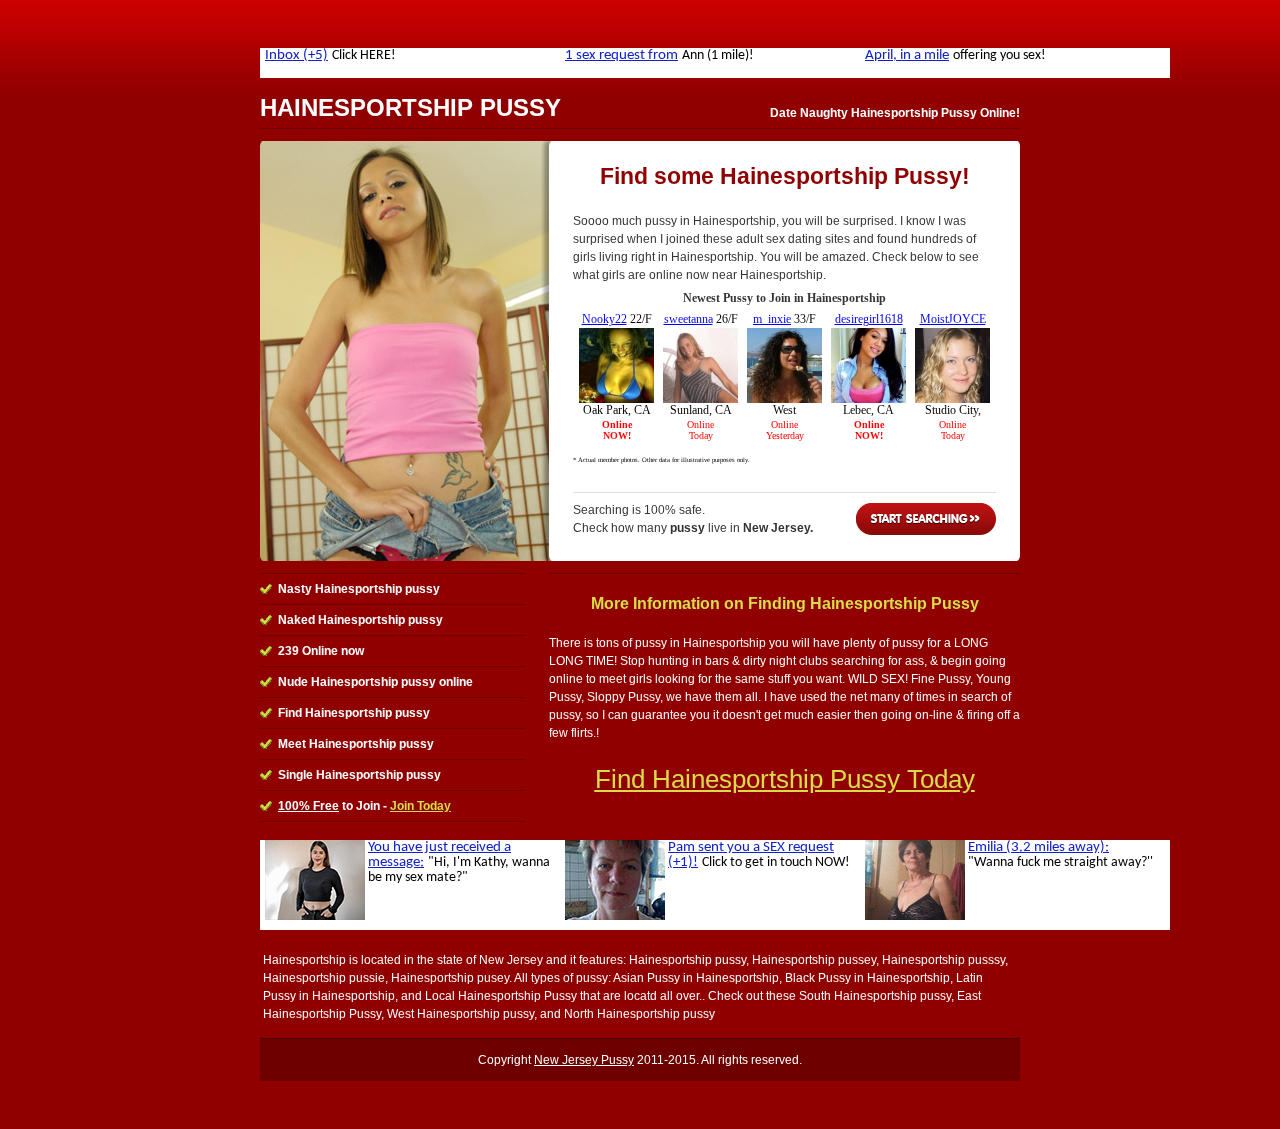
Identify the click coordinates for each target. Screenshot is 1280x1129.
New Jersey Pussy (584, 1060)
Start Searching (926, 519)
